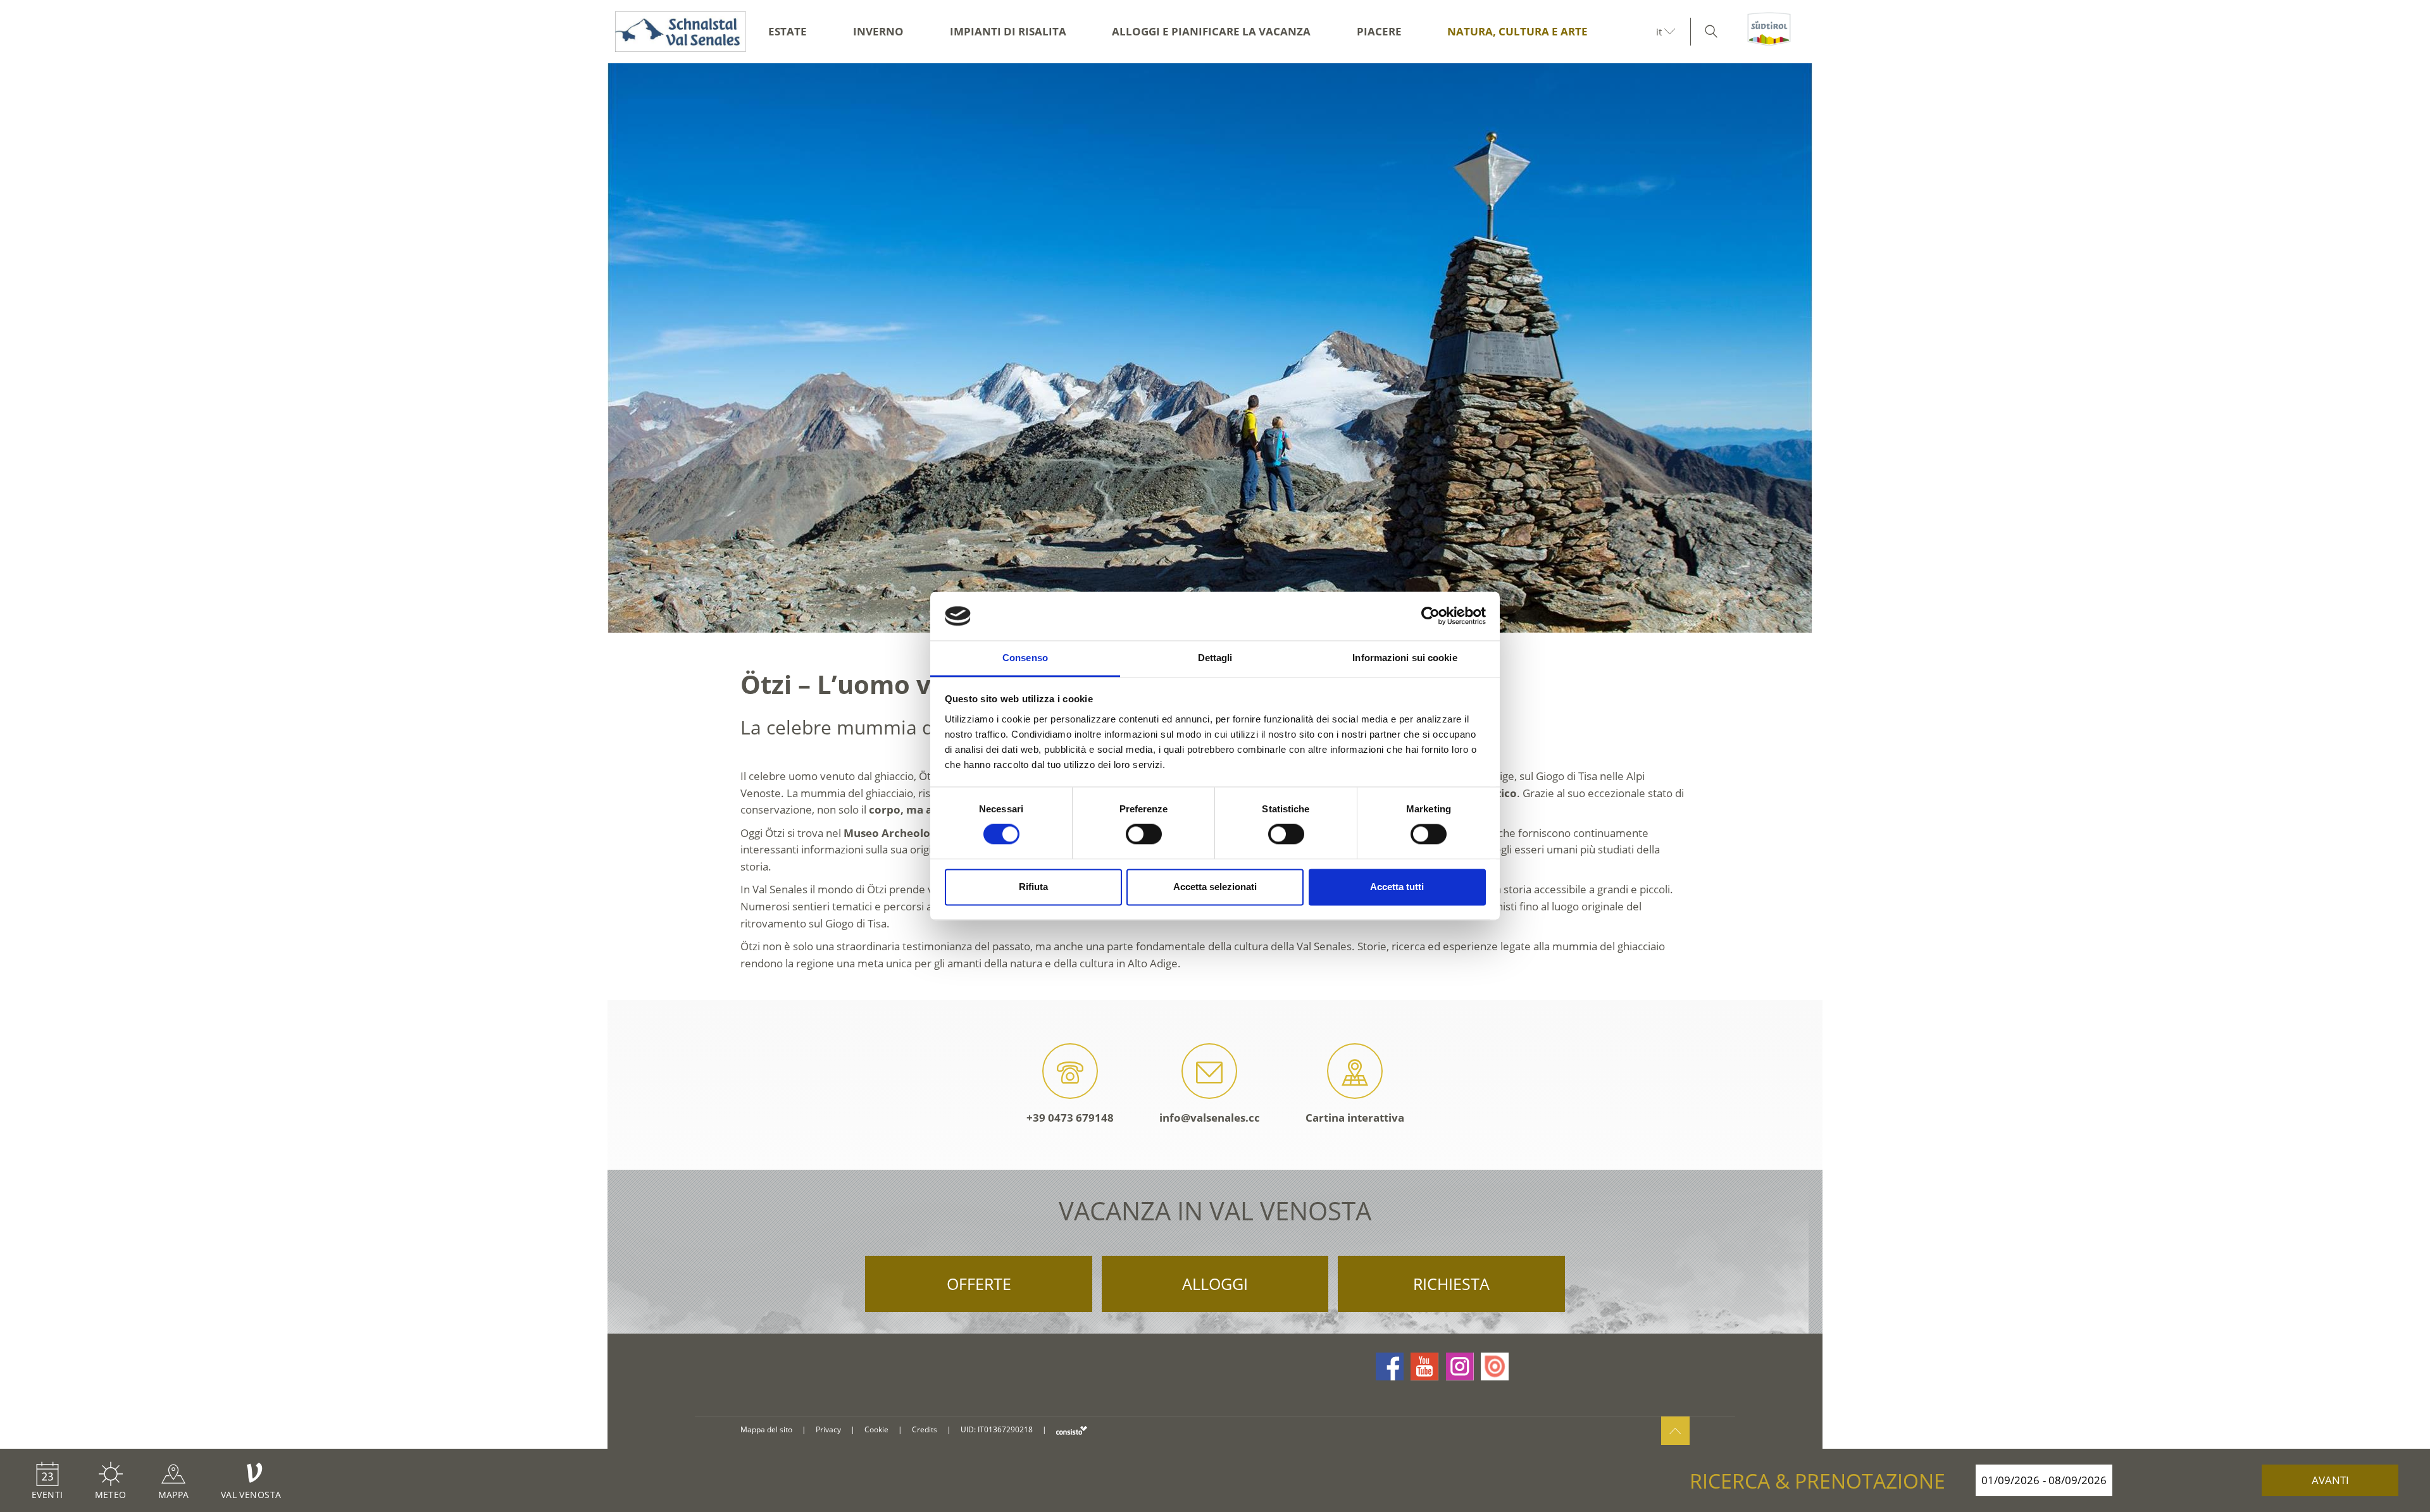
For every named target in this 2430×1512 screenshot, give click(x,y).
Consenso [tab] (1025, 658)
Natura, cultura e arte (1517, 31)
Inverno (878, 31)
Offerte (979, 1284)
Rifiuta (1033, 887)
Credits (925, 1429)
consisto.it (1072, 1430)
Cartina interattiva (1355, 1118)
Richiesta (1451, 1284)
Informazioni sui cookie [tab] (1405, 658)
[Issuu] (1495, 1366)
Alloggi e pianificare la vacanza (1211, 31)
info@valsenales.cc (1210, 1118)
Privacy (828, 1429)
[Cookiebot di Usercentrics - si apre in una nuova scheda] (1430, 616)
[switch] (1144, 834)
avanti (2330, 1480)
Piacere (1379, 31)
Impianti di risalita (1008, 31)
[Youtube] (1424, 1366)
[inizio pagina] (1675, 1431)
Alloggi (1215, 1284)
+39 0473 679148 (1070, 1118)
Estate (788, 31)
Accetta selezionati (1215, 887)
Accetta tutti (1397, 887)
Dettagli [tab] (1215, 658)
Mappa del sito (766, 1429)
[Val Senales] (677, 32)
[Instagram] (1460, 1366)
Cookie (876, 1429)
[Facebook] (1390, 1366)
